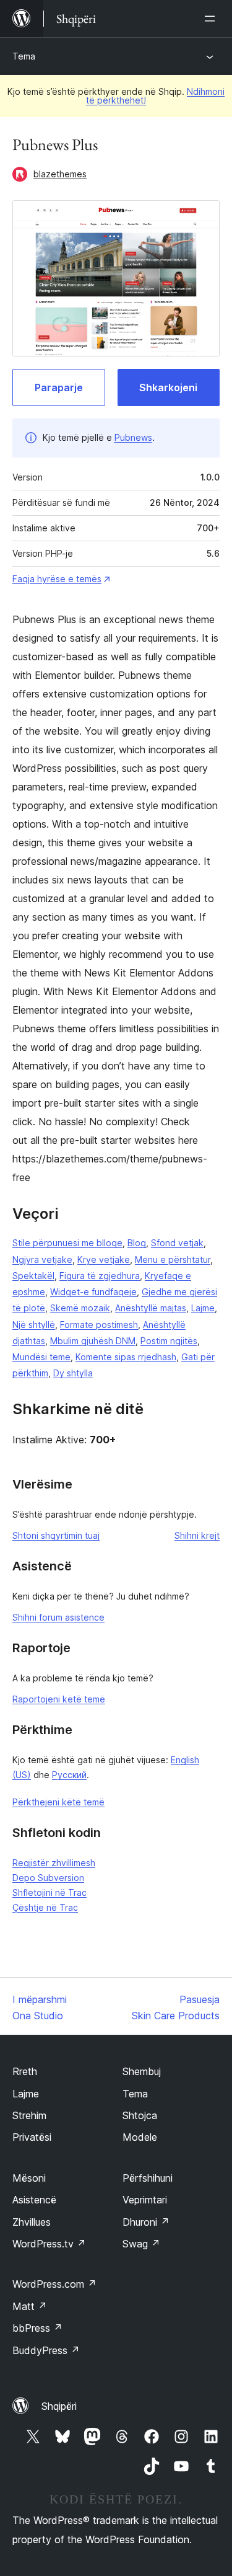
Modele (140, 2137)
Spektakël (33, 1276)
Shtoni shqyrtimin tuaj (56, 1535)
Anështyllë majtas (151, 1308)
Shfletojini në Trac (49, 1892)
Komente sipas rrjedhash (126, 1357)
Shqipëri (59, 2406)
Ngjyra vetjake (42, 1259)
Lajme (203, 1308)
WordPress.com (54, 2284)
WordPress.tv (49, 2244)
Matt (30, 2306)
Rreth (25, 2071)
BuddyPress (46, 2350)
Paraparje (59, 387)
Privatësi (32, 2137)
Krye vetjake (104, 1259)
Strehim (29, 2115)
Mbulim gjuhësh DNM (93, 1341)
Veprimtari (145, 2200)
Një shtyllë (34, 1325)
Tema (24, 56)
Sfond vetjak (177, 1243)
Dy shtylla (73, 1373)
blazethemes (60, 174)
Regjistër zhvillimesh (54, 1863)
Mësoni (29, 2178)
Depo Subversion (48, 1878)
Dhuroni (146, 2222)
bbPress (37, 2328)
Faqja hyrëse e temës (57, 579)
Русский (69, 1775)
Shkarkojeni (168, 387)
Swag (141, 2244)
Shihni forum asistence (58, 1617)
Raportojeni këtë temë (59, 1699)
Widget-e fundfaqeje (93, 1292)
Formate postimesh (99, 1325)
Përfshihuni (148, 2178)
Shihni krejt (197, 1535)
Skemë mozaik (80, 1308)
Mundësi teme (41, 1357)
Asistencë (34, 2200)
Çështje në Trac (45, 1907)
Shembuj (142, 2071)
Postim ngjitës (169, 1341)
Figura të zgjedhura (100, 1276)
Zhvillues (32, 2222)
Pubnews (133, 437)
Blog (137, 1243)
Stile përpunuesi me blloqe (67, 1243)
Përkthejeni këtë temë (58, 1802)
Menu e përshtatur (173, 1259)
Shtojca (140, 2115)
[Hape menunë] (212, 19)
